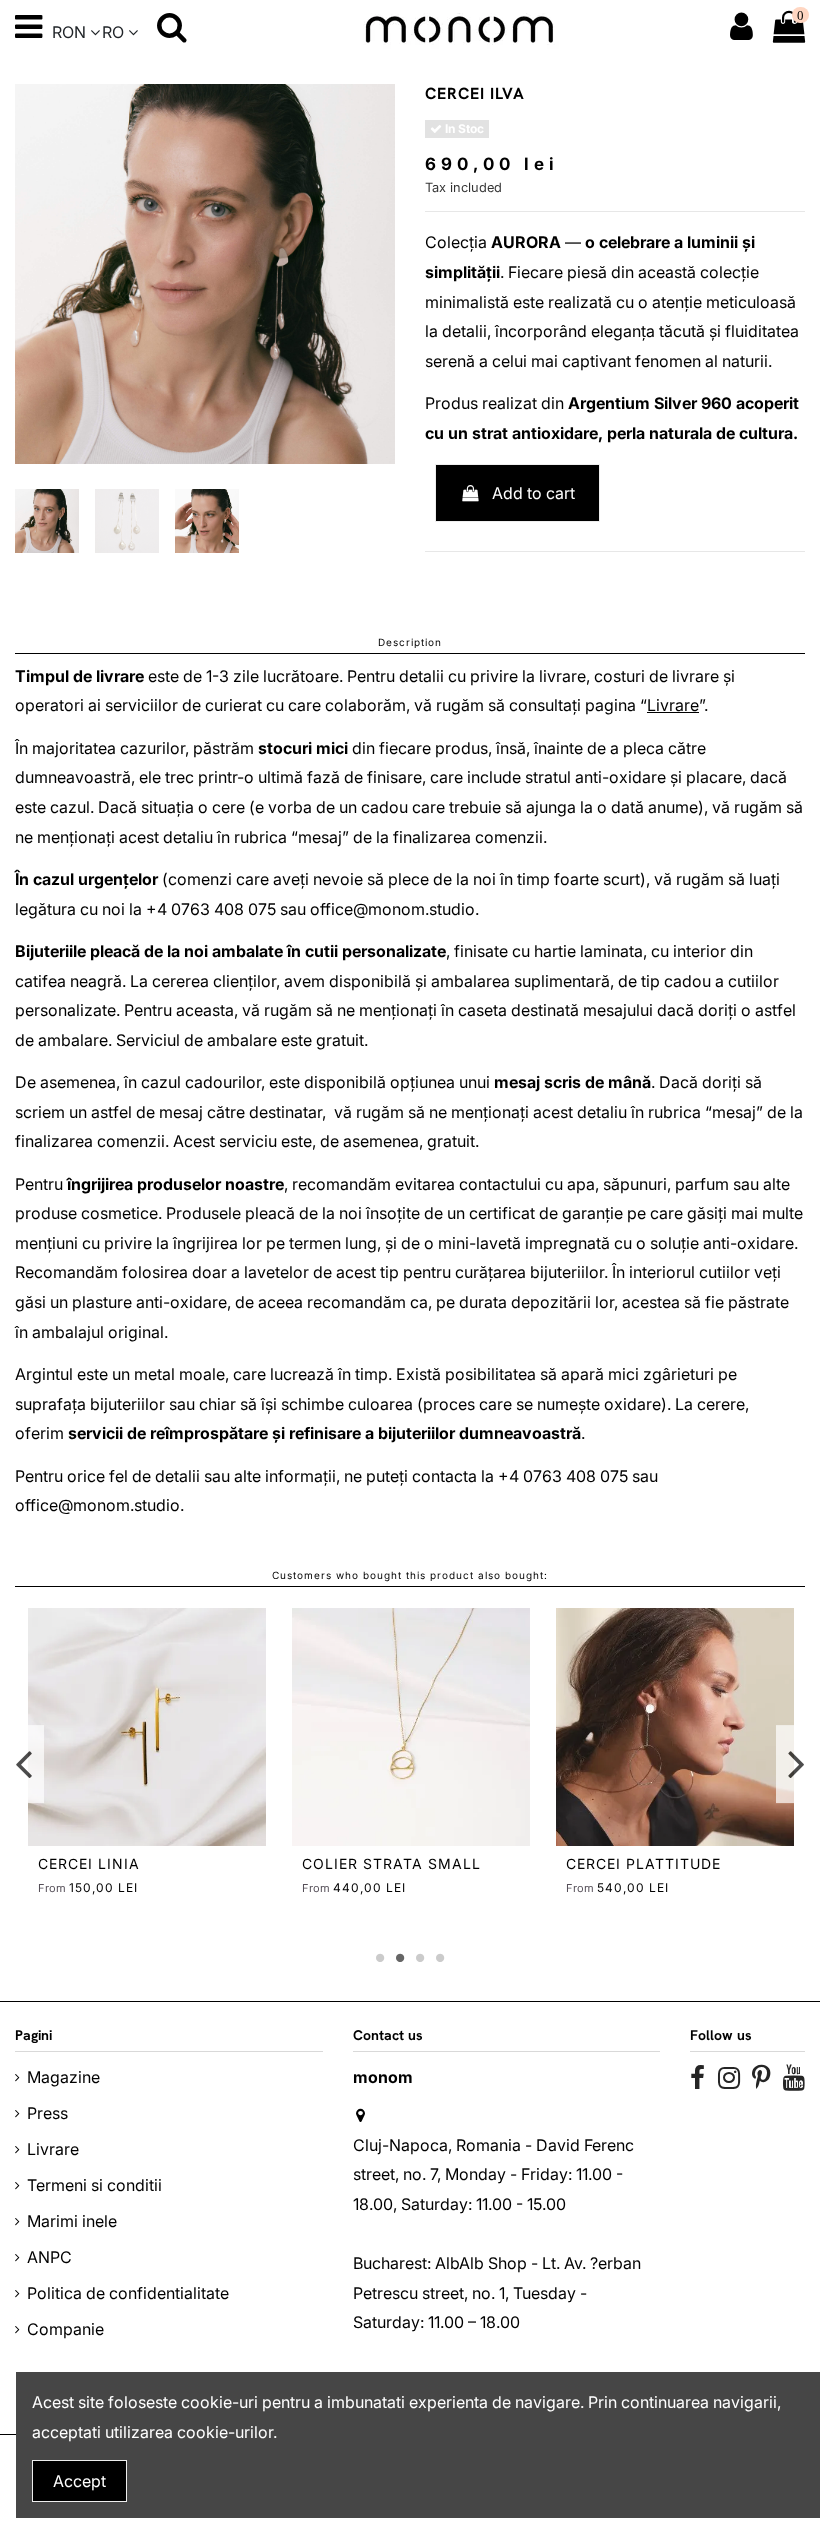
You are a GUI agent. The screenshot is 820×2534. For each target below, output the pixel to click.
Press (47, 2113)
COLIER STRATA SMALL (391, 1863)
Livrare (673, 705)
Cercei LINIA (89, 1863)
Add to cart (533, 493)
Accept (79, 2481)
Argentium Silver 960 (650, 403)
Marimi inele (72, 2221)
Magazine (63, 2077)
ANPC (49, 2257)
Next (795, 1764)
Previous (24, 1764)
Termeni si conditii (94, 2185)
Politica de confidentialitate (128, 2293)
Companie (65, 2329)
